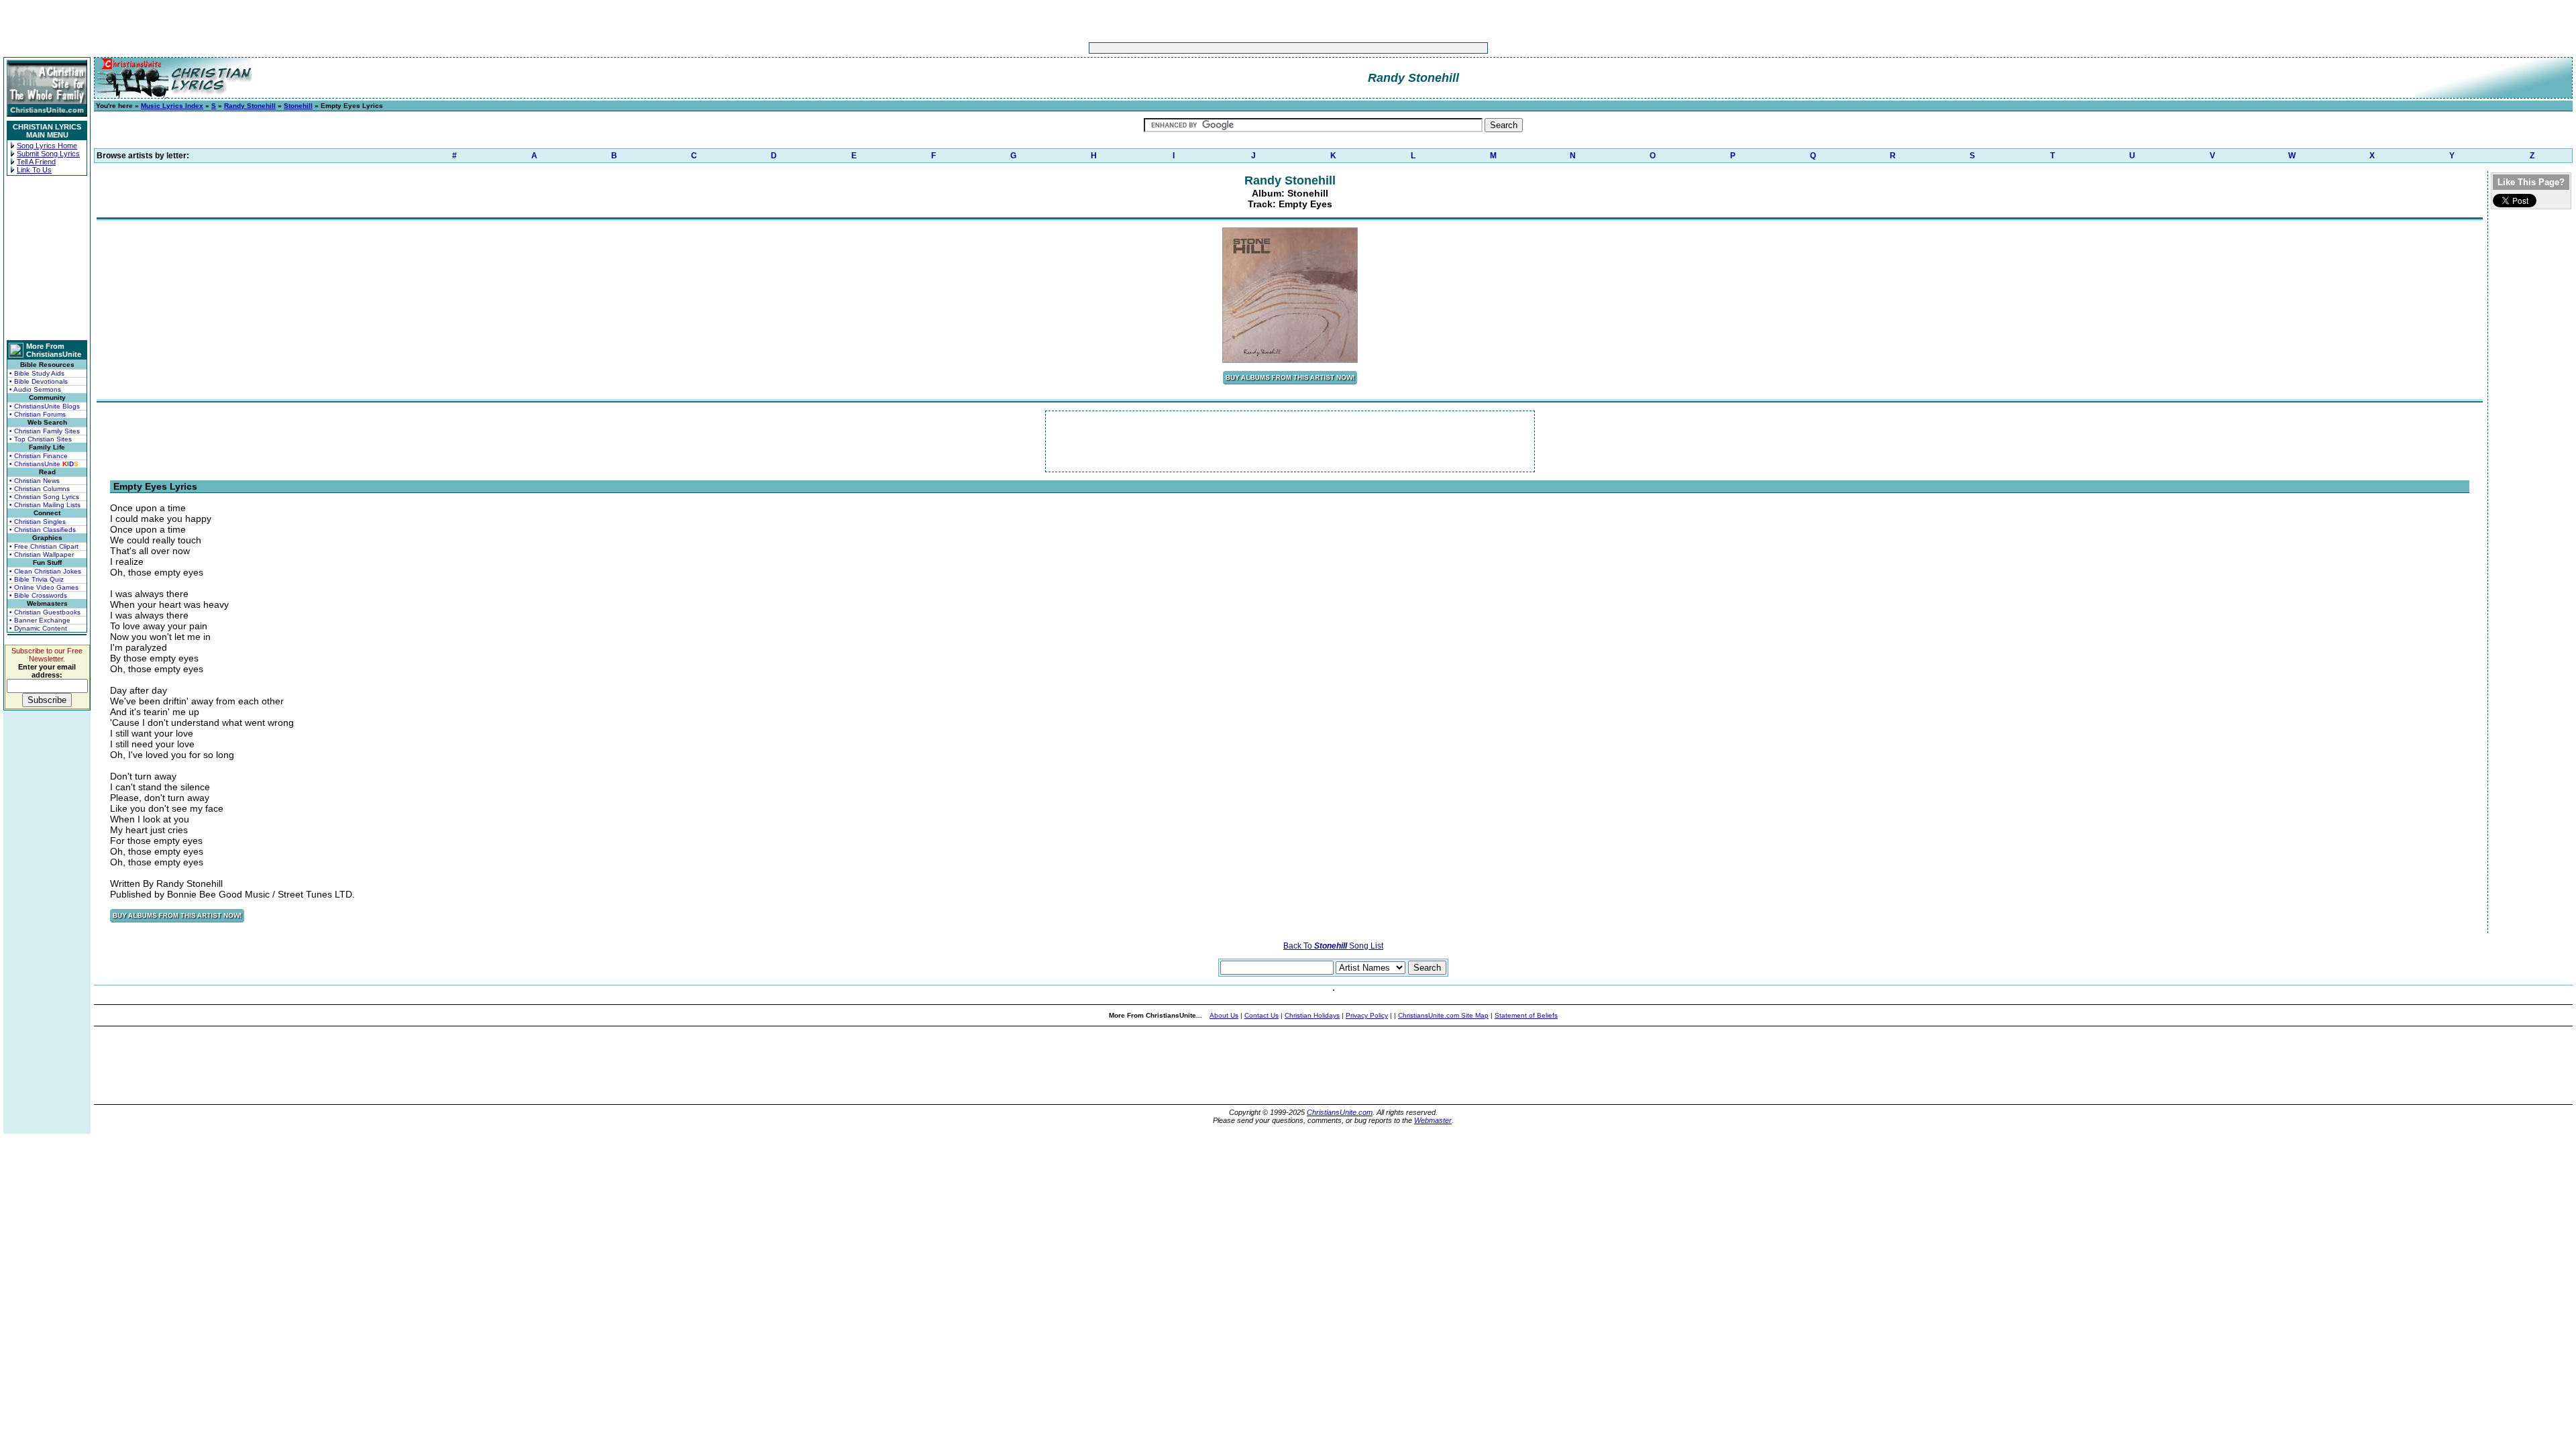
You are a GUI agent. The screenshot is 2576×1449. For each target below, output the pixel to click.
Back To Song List (1333, 946)
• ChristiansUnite (44, 464)
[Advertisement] (1246, 48)
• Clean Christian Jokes (45, 571)
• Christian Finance (39, 456)
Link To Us (34, 170)
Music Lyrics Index (172, 106)
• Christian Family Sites (45, 431)
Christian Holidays (1312, 1015)
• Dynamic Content (38, 628)
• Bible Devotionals (39, 381)
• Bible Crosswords (38, 595)
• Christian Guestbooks (45, 612)
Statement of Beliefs (1526, 1015)
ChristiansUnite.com (1340, 1112)
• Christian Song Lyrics (44, 497)
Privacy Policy (1367, 1015)
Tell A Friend (36, 162)
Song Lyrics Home (47, 146)
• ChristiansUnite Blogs (45, 406)
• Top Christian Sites (41, 439)
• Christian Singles (38, 522)
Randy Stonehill (250, 106)
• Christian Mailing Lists (45, 505)
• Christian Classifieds (43, 530)
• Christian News (35, 481)
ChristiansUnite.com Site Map (1443, 1015)
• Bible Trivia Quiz (37, 579)
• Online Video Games (44, 587)
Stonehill (298, 106)
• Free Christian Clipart (44, 546)
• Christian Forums (38, 414)
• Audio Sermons (35, 389)
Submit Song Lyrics (48, 154)
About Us (1224, 1015)
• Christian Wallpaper (42, 554)
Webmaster (1433, 1120)
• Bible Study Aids (37, 373)
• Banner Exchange (40, 620)
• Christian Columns (40, 489)
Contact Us (1262, 1015)
